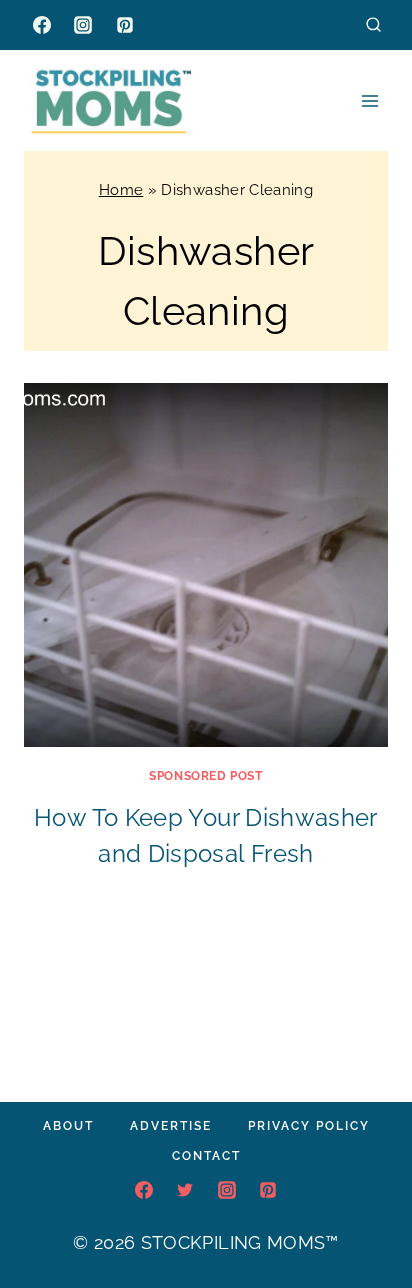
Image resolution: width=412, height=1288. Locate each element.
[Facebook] (42, 25)
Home (121, 190)
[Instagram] (83, 25)
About (68, 1126)
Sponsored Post (205, 776)
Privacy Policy (309, 1126)
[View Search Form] (373, 24)
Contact (206, 1156)
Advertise (171, 1126)
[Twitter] (185, 1190)
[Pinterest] (125, 25)
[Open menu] (369, 100)
